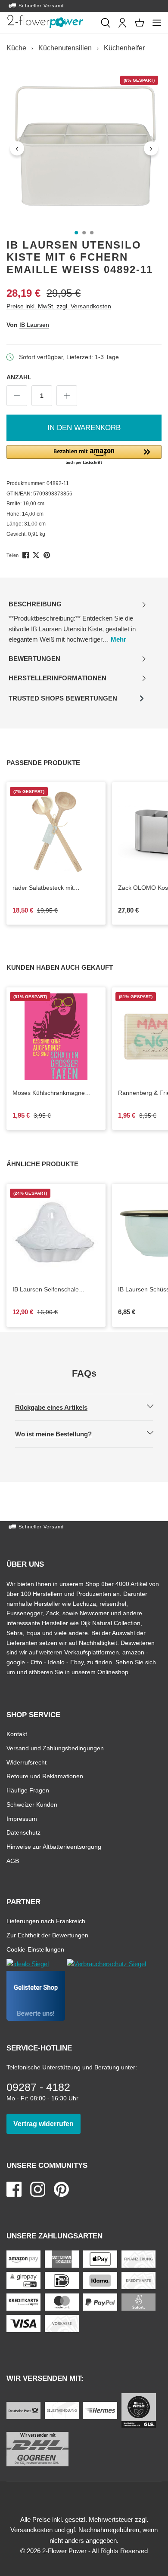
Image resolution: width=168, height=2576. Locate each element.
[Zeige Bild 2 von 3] (84, 233)
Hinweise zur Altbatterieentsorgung (54, 1846)
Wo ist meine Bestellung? (61, 1434)
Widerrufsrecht (26, 1762)
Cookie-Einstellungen (35, 1949)
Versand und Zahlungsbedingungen (55, 1748)
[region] (84, 148)
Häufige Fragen (28, 1790)
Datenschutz (23, 1832)
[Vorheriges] (17, 148)
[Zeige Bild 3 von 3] (92, 233)
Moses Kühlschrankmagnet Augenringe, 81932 (56, 1093)
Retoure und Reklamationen (45, 1776)
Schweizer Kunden (32, 1804)
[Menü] (157, 23)
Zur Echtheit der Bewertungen (47, 1935)
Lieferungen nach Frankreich (46, 1921)
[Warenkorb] (140, 23)
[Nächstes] (151, 148)
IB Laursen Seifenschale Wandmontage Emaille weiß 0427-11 (50, 1290)
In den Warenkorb (84, 428)
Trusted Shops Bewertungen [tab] (63, 701)
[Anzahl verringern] (17, 396)
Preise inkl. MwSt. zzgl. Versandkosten (59, 306)
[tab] (78, 622)
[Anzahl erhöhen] (67, 396)
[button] (84, 455)
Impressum (22, 1818)
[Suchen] (106, 23)
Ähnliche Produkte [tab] (52, 1164)
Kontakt (17, 1734)
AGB (13, 1861)
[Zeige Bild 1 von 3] (76, 233)
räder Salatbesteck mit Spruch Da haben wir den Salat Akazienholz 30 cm (56, 888)
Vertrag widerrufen (47, 2124)
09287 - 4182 (38, 2087)
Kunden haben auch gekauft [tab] (69, 967)
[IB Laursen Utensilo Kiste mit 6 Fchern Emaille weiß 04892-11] (84, 148)
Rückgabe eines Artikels (59, 1407)
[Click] (45, 22)
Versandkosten (31, 2530)
